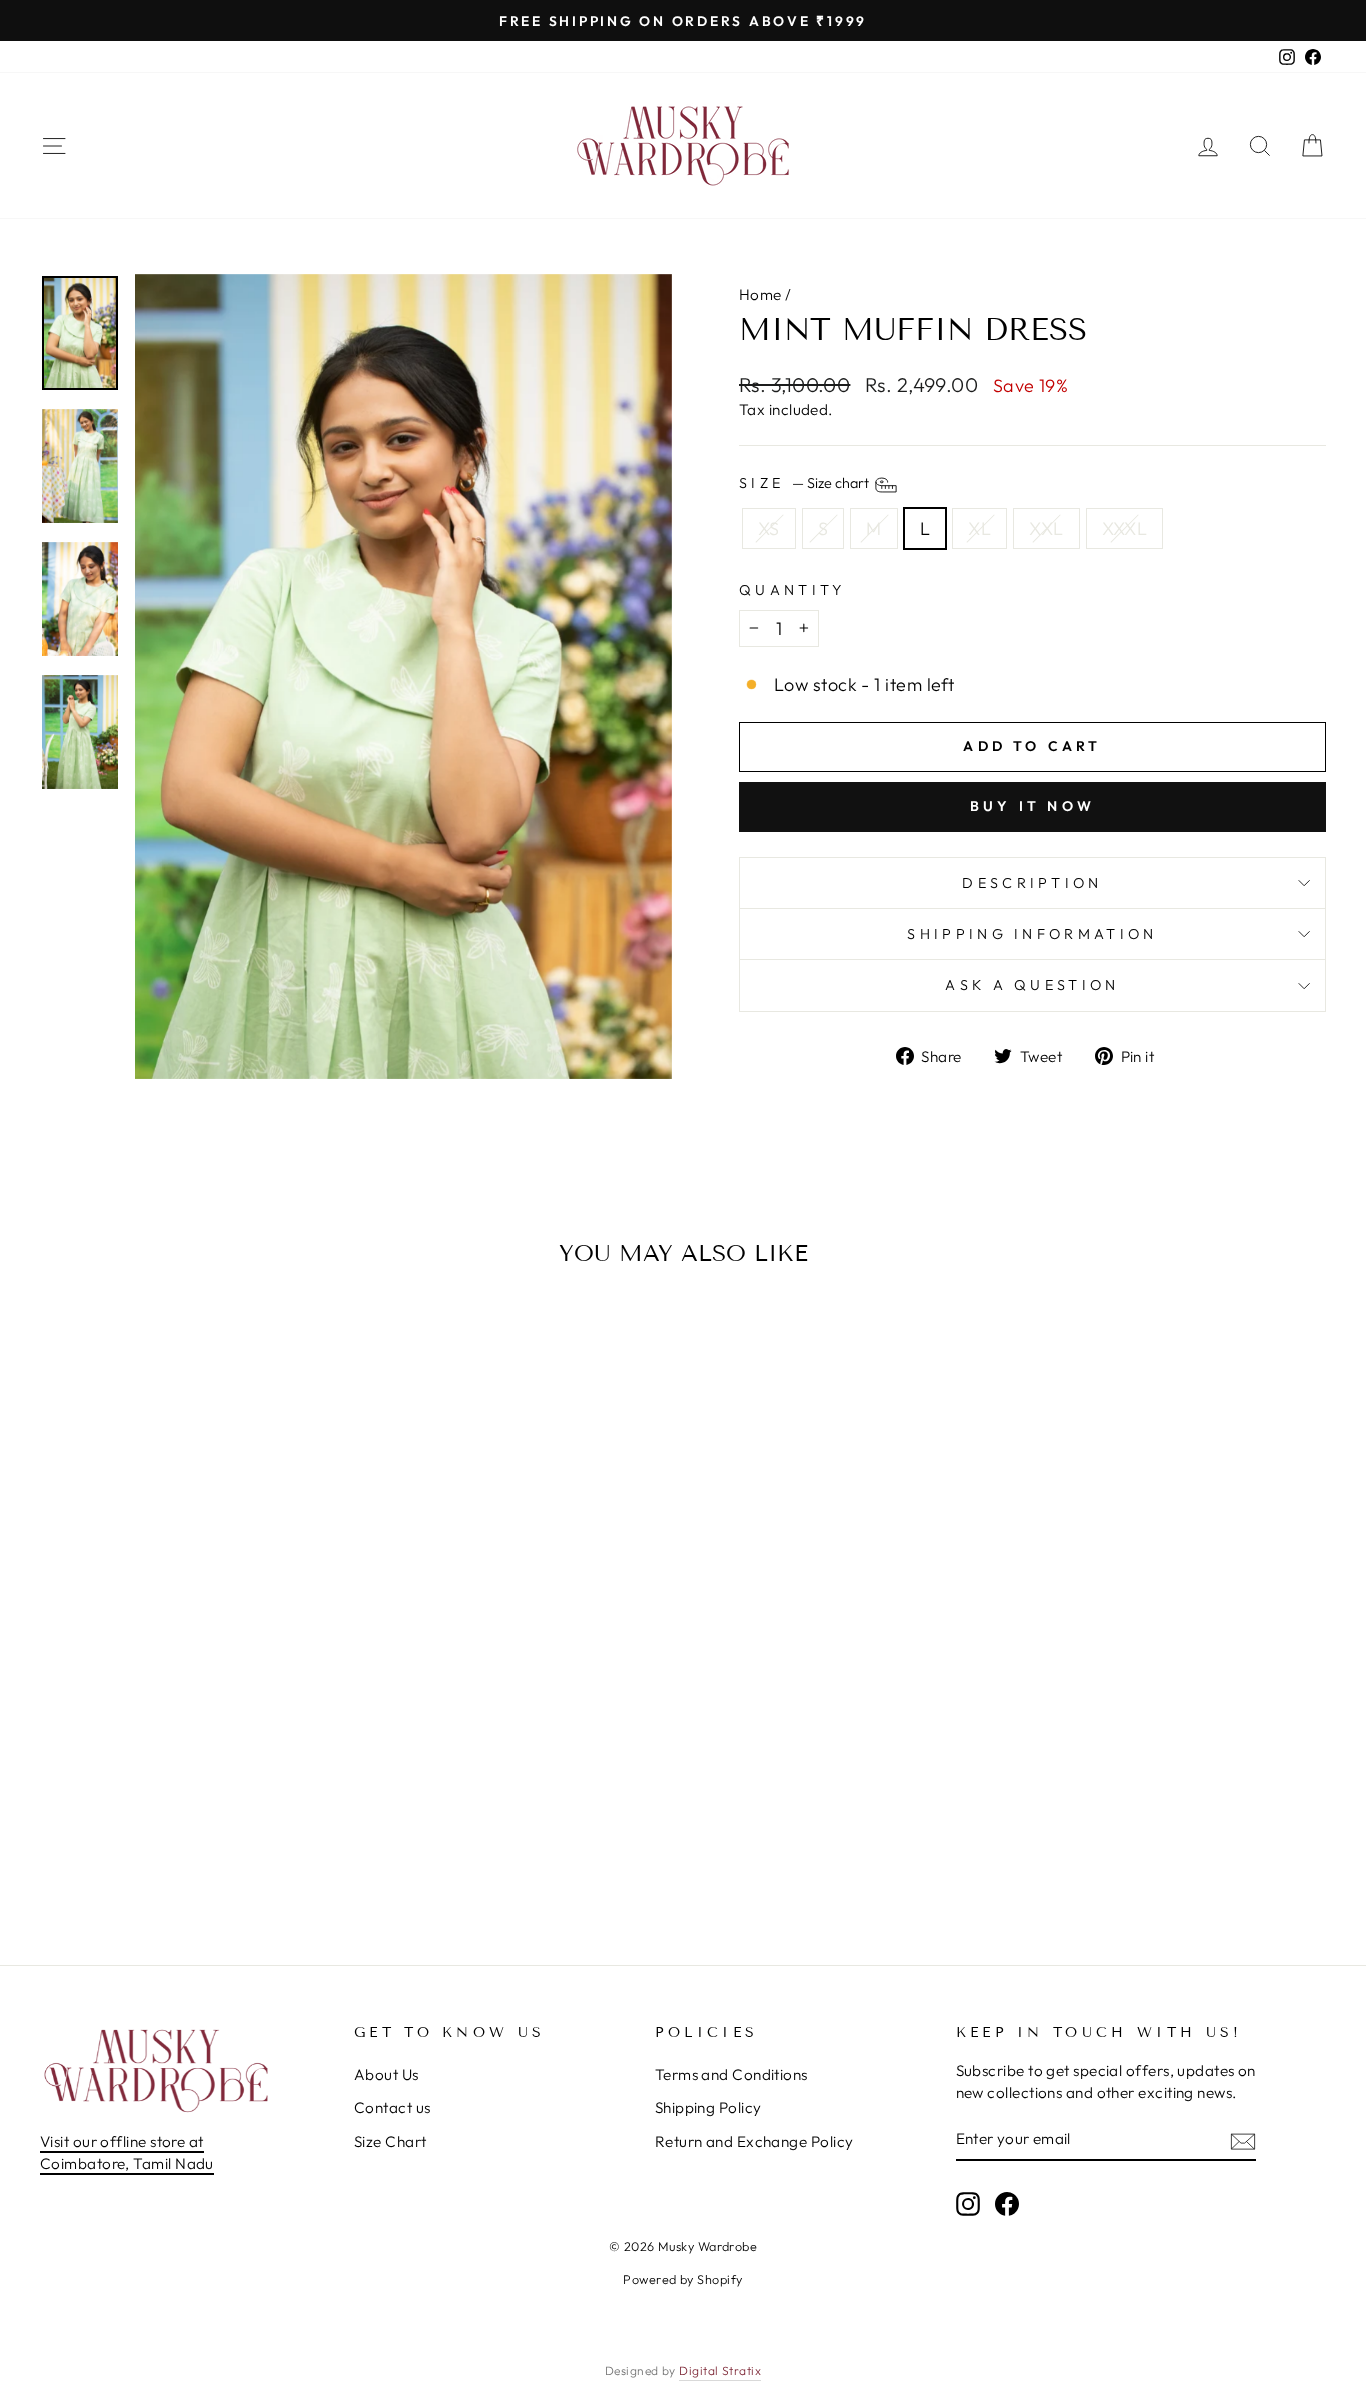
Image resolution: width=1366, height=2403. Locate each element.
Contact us (392, 2107)
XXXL (1125, 528)
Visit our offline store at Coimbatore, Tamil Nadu (127, 2152)
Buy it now (1032, 806)
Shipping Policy (708, 2107)
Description (1032, 883)
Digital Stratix (720, 2370)
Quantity (792, 590)
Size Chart (390, 2141)
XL (979, 528)
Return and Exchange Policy (754, 2141)
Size (805, 484)
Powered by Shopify (682, 2279)
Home (760, 294)
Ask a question (1032, 985)
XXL (1046, 528)
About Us (386, 2074)
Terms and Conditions (731, 2074)
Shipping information (1032, 934)
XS (769, 528)
